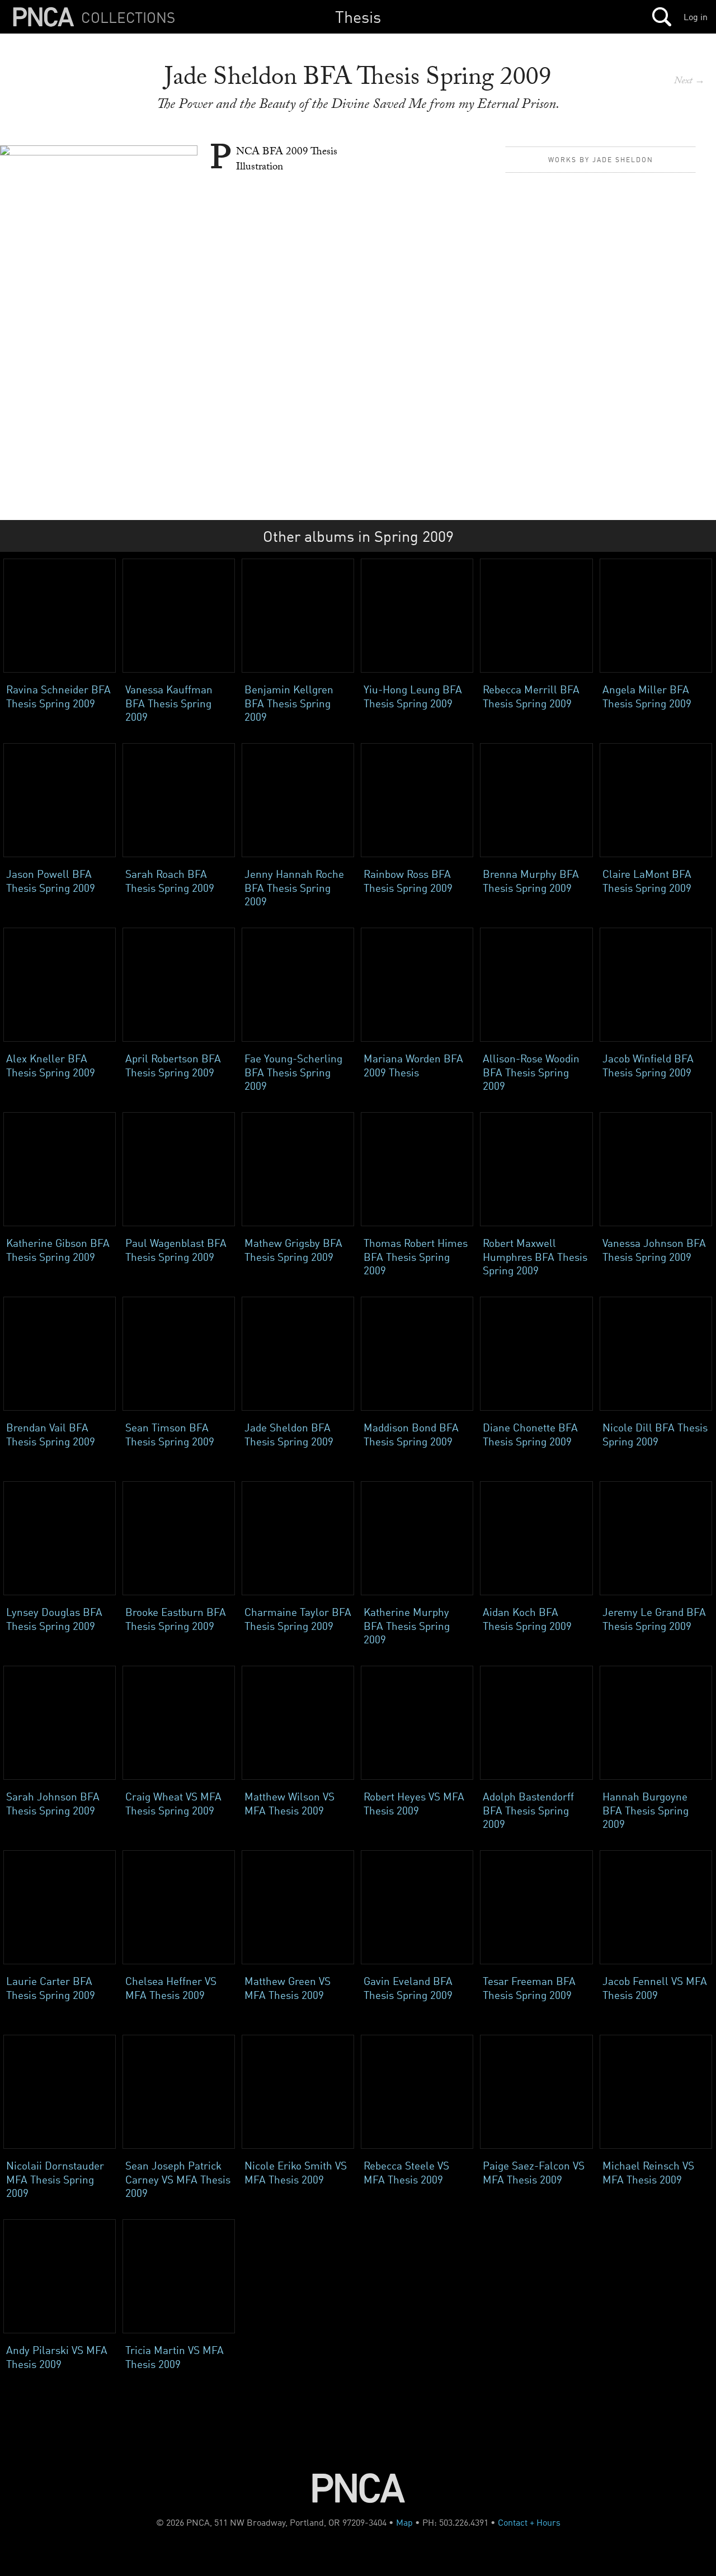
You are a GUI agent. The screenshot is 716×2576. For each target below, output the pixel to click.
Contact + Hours (529, 2522)
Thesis (358, 16)
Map (404, 2522)
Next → (689, 82)
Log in (696, 17)
